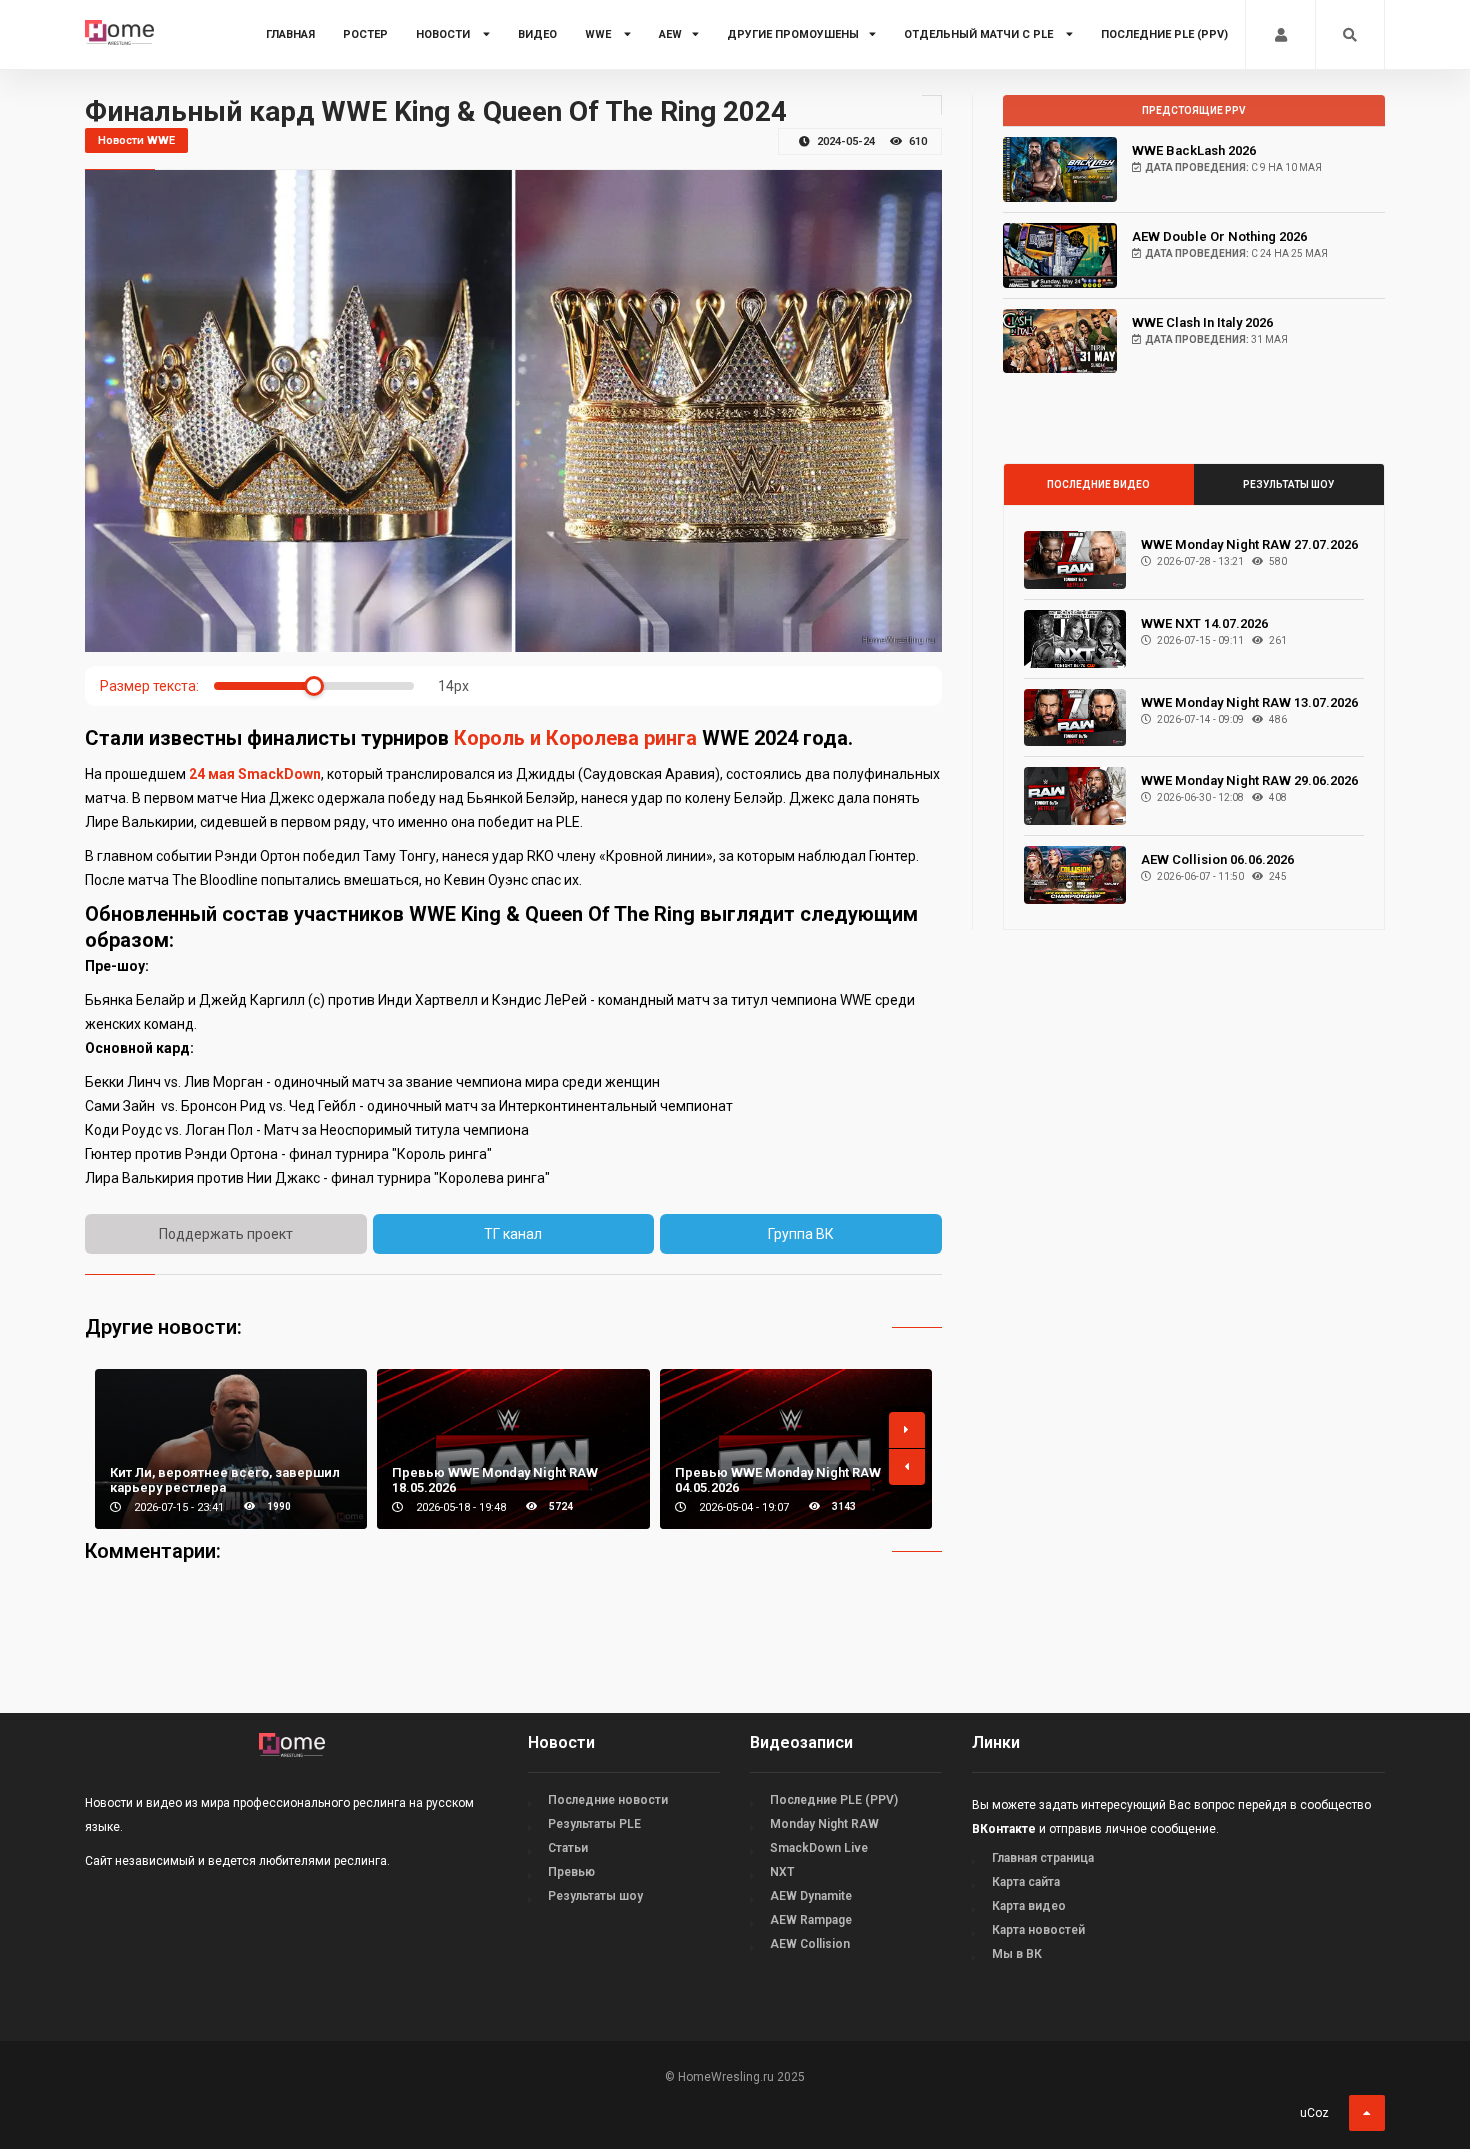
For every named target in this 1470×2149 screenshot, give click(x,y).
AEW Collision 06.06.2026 (1217, 859)
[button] (907, 1430)
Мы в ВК (1017, 1954)
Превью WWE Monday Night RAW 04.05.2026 (778, 1480)
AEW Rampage (811, 1920)
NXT (782, 1872)
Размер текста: (149, 686)
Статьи (568, 1848)
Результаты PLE (594, 1824)
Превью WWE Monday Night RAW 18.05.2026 (495, 1480)
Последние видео (1098, 484)
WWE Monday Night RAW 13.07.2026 (1249, 702)
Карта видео (1029, 1906)
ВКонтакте (1004, 1829)
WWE (599, 34)
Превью (571, 1872)
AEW (670, 34)
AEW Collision (810, 1944)
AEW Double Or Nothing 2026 (1219, 236)
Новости (444, 34)
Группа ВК (801, 1234)
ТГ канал (513, 1234)
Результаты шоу (1288, 484)
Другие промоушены (793, 34)
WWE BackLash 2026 (1194, 150)
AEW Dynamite (811, 1896)
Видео (537, 34)
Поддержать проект (226, 1234)
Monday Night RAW (824, 1824)
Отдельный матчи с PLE (980, 34)
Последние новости (608, 1800)
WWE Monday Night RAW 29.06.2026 (1249, 780)
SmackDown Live (819, 1848)
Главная (290, 34)
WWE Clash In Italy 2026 (1202, 322)
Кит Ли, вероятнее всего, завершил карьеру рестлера (225, 1480)
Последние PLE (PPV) (1164, 34)
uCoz (1314, 2113)
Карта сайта (1026, 1882)
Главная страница (1043, 1858)
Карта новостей (1038, 1930)
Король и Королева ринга (575, 738)
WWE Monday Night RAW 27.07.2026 (1249, 544)
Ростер (365, 34)
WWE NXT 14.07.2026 (1204, 623)
